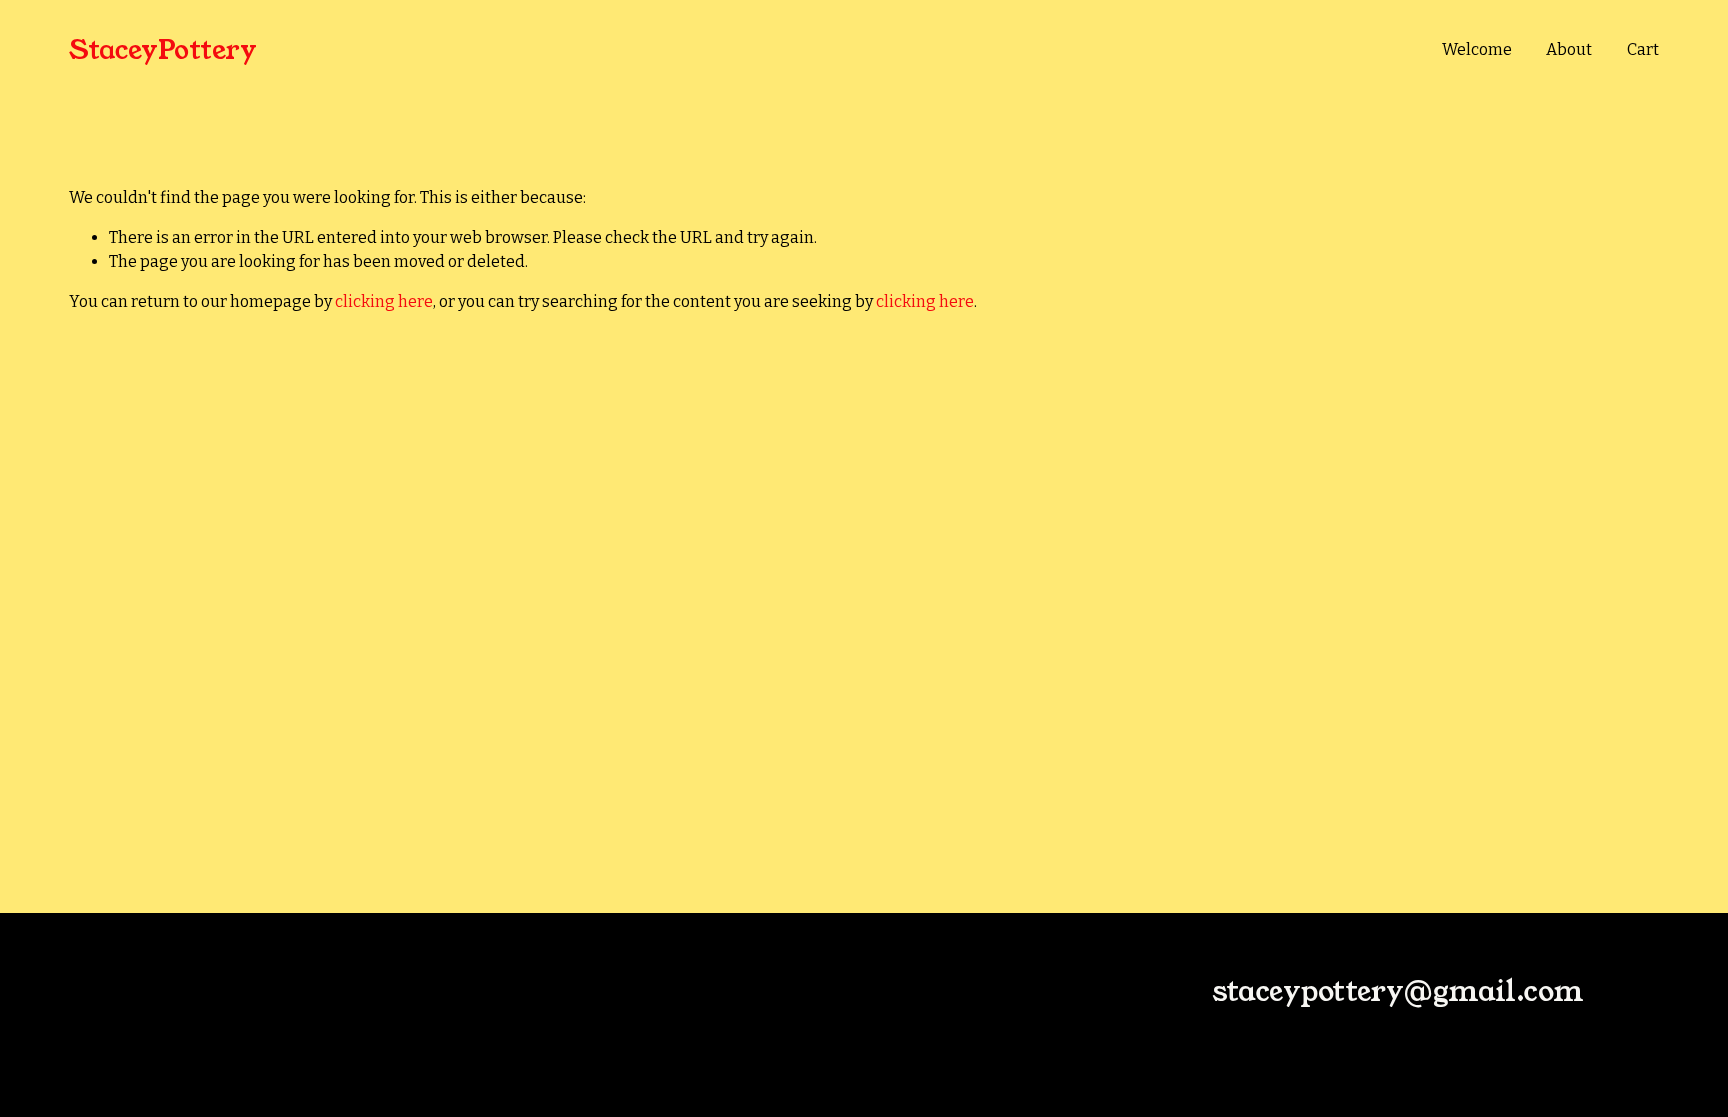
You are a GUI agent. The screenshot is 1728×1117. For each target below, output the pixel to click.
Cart (1643, 49)
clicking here (384, 301)
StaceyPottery (162, 50)
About (1569, 49)
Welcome (1477, 49)
